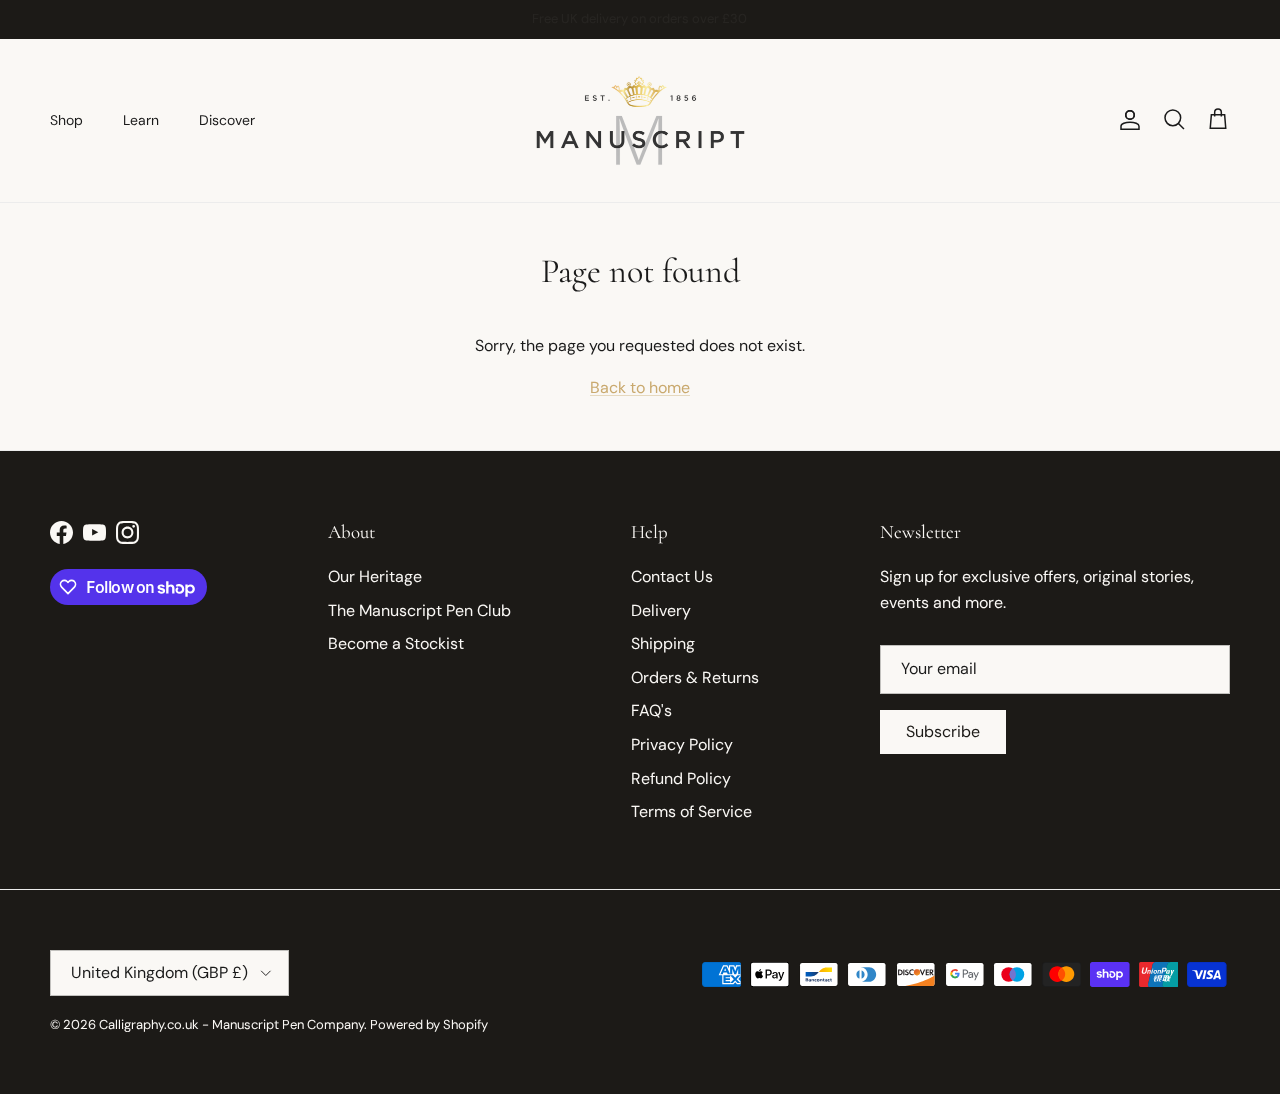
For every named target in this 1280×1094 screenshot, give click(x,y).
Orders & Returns (695, 677)
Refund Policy (681, 778)
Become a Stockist (396, 643)
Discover (227, 120)
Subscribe (943, 731)
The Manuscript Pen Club (419, 610)
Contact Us (672, 576)
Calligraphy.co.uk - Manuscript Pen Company (231, 1024)
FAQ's (651, 710)
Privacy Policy (682, 744)
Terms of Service (691, 811)
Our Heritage (375, 576)
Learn (141, 120)
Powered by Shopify (429, 1024)
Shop (66, 120)
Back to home (640, 387)
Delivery (661, 610)
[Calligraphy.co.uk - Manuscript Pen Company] (640, 120)
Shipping (663, 643)
